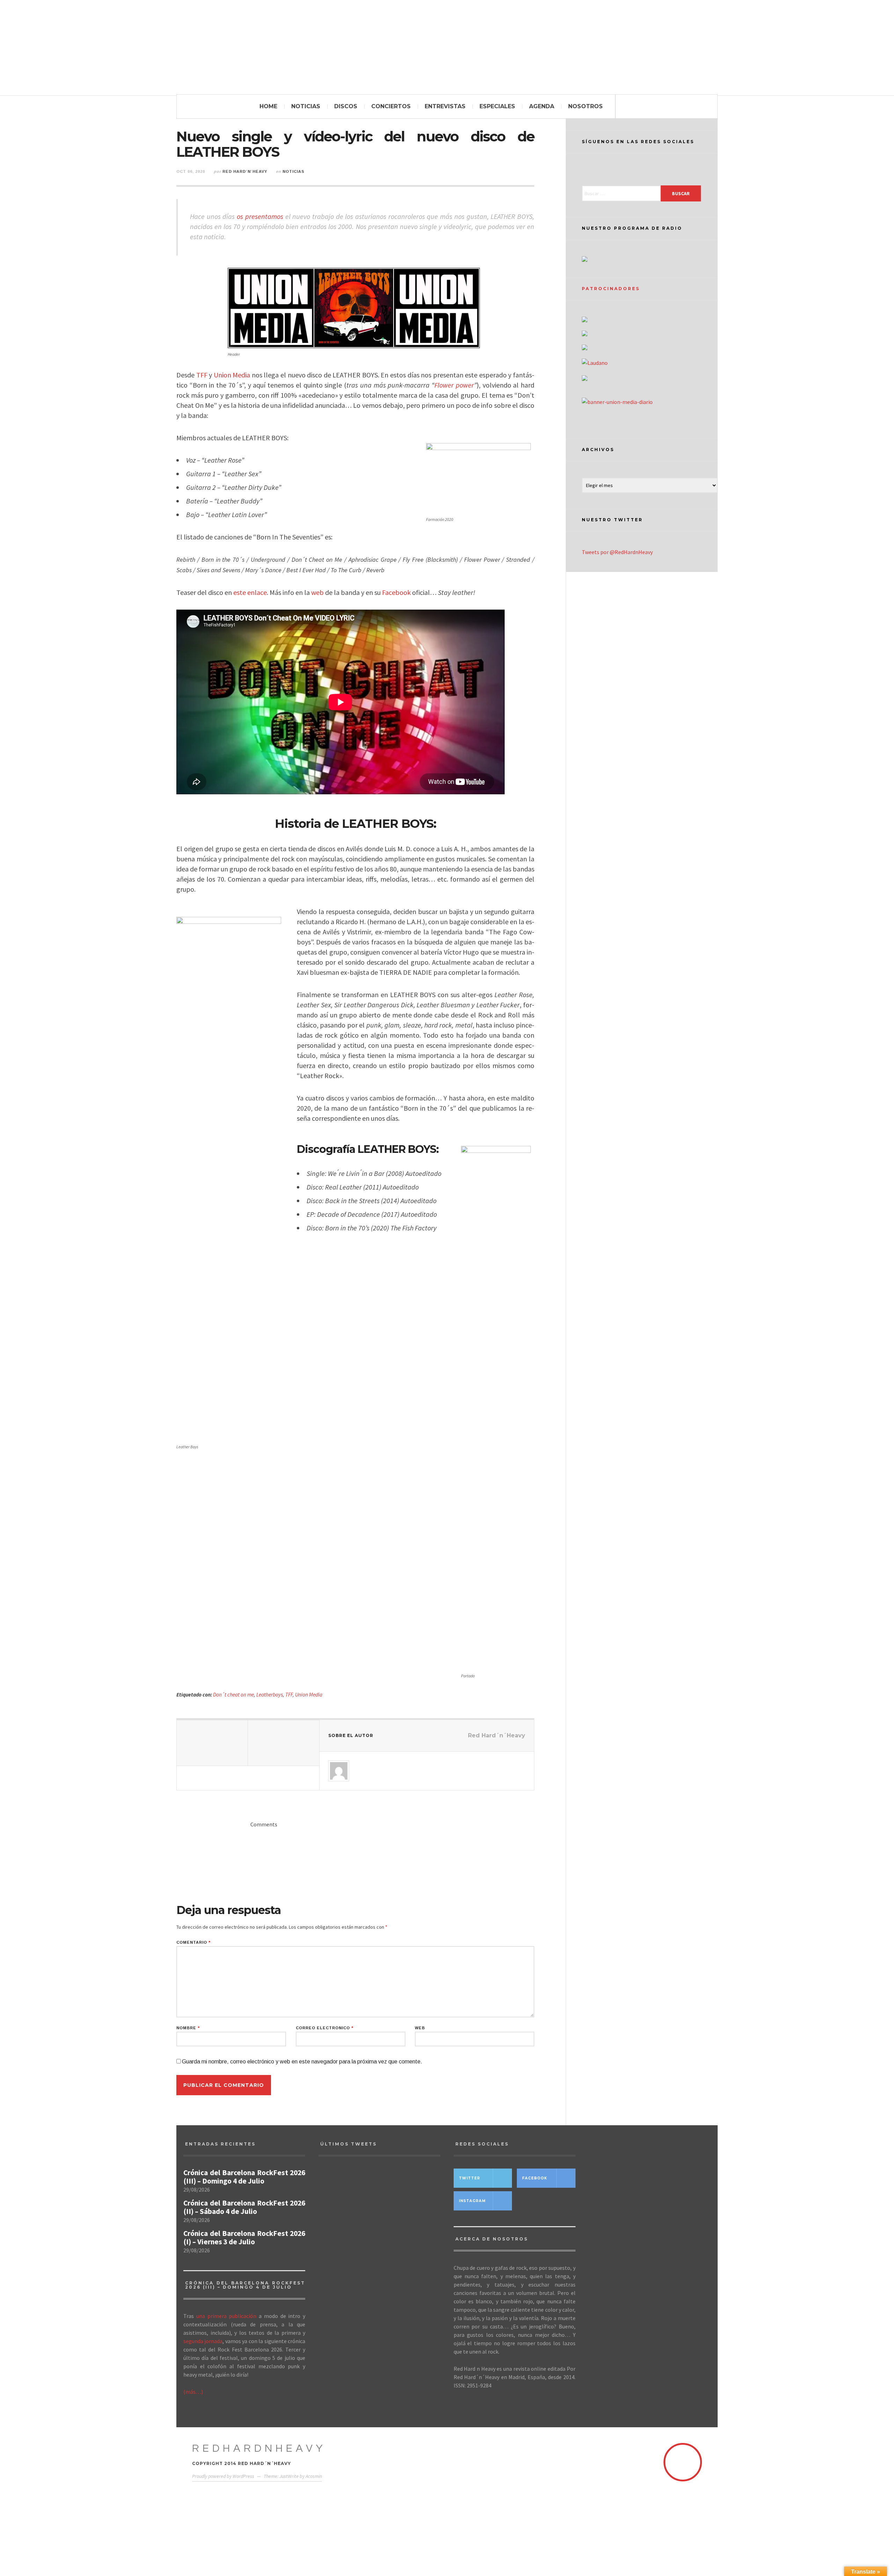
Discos (346, 106)
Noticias (306, 106)
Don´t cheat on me (233, 1695)
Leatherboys (270, 1695)
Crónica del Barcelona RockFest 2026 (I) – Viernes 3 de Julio (244, 2238)
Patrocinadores (611, 289)
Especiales (497, 106)
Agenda (542, 106)
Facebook (396, 592)
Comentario (193, 1942)
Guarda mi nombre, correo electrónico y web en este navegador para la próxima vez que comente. (302, 2062)
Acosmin (314, 2476)
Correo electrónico (325, 2028)
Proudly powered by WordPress (223, 2476)
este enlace (250, 592)
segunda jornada (203, 2341)
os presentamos (260, 216)
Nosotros (585, 106)
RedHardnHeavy (259, 2448)
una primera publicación (226, 2316)
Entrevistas (445, 106)
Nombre (188, 2028)
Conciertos (391, 106)
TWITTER (470, 2178)
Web (420, 2028)
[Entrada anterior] (212, 1743)
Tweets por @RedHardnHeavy (617, 552)
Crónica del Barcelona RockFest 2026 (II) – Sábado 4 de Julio (244, 2207)
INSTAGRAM (472, 2201)
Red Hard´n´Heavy (245, 171)
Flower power (454, 385)
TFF (202, 375)
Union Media (232, 375)
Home (268, 106)
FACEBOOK (535, 2178)
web (317, 592)
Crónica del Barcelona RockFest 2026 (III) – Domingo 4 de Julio (244, 2177)
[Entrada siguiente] (284, 1743)
